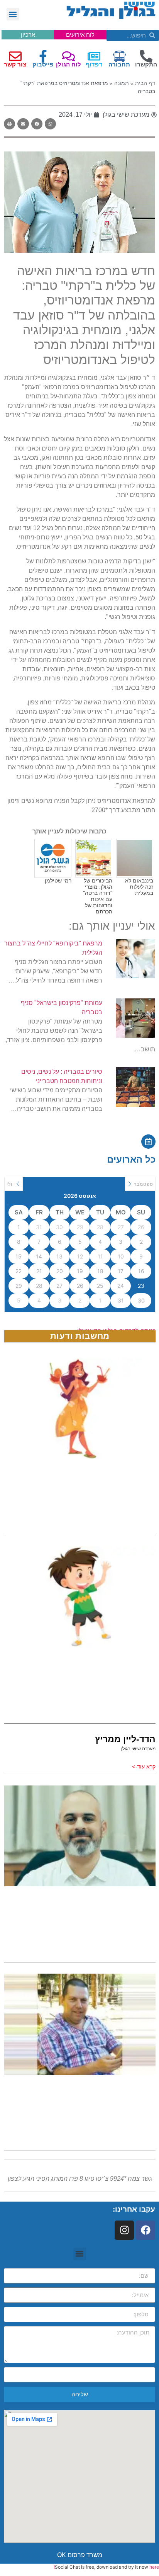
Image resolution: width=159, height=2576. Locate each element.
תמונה (122, 83)
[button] (13, 14)
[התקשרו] (146, 56)
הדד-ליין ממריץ (125, 1739)
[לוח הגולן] (69, 56)
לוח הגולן (69, 64)
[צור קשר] (15, 56)
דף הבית (145, 83)
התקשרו (146, 64)
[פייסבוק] (43, 56)
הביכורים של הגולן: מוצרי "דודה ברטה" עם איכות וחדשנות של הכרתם (98, 896)
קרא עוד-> (144, 1767)
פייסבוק (43, 64)
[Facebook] (145, 2230)
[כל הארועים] (148, 1142)
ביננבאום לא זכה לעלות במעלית (139, 887)
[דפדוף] (94, 56)
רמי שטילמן (58, 881)
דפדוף (94, 64)
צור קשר (15, 64)
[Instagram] (124, 2230)
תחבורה (119, 64)
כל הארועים (131, 1159)
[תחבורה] (119, 56)
